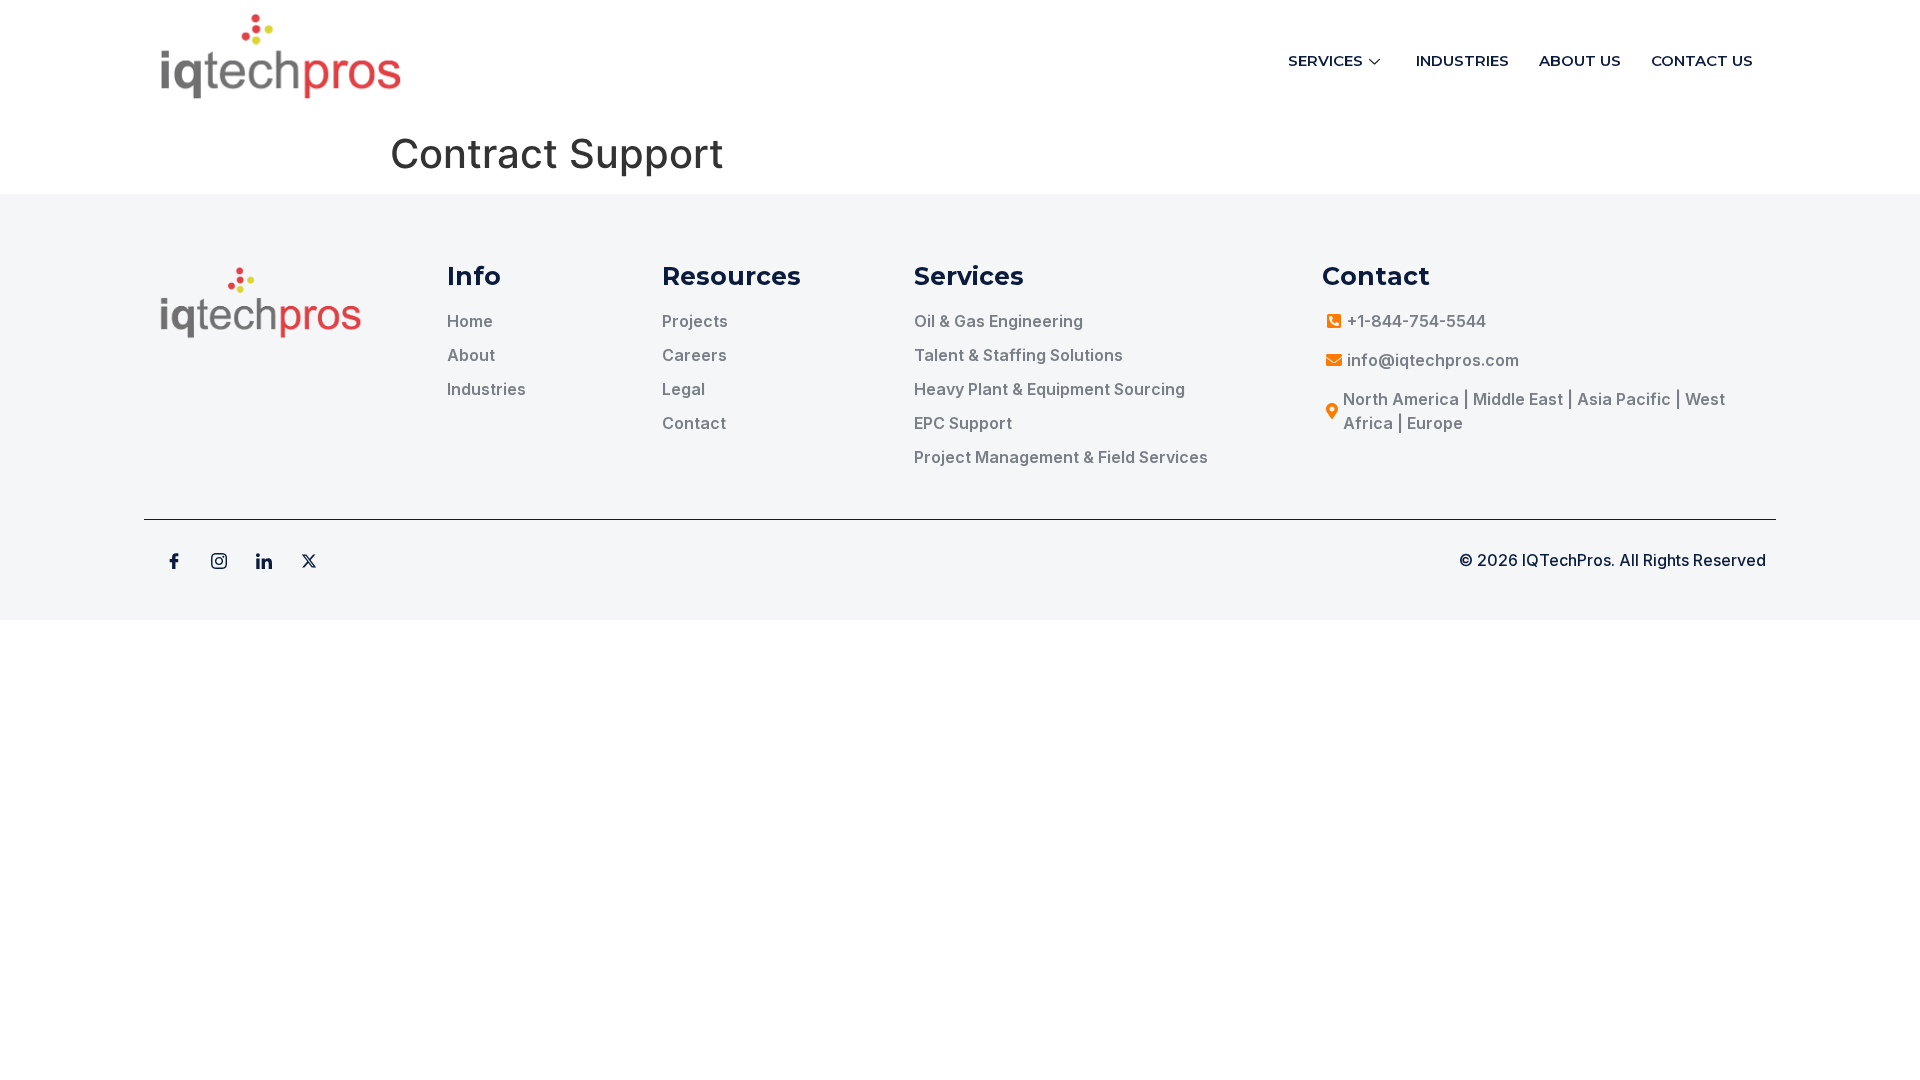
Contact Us (1702, 60)
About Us (1580, 60)
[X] (309, 560)
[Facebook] (174, 560)
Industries (1462, 60)
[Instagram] (219, 560)
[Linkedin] (264, 560)
